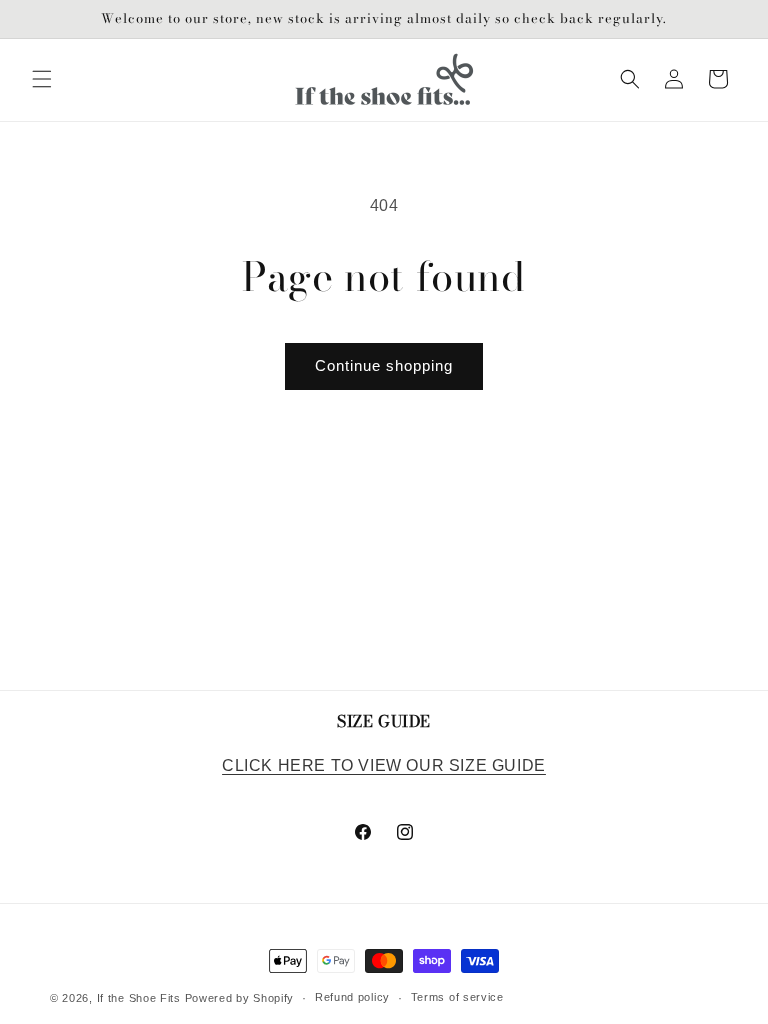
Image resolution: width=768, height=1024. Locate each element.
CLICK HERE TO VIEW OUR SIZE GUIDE (384, 765)
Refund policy (352, 997)
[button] (42, 79)
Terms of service (457, 997)
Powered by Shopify (240, 998)
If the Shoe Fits (139, 998)
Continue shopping (384, 365)
